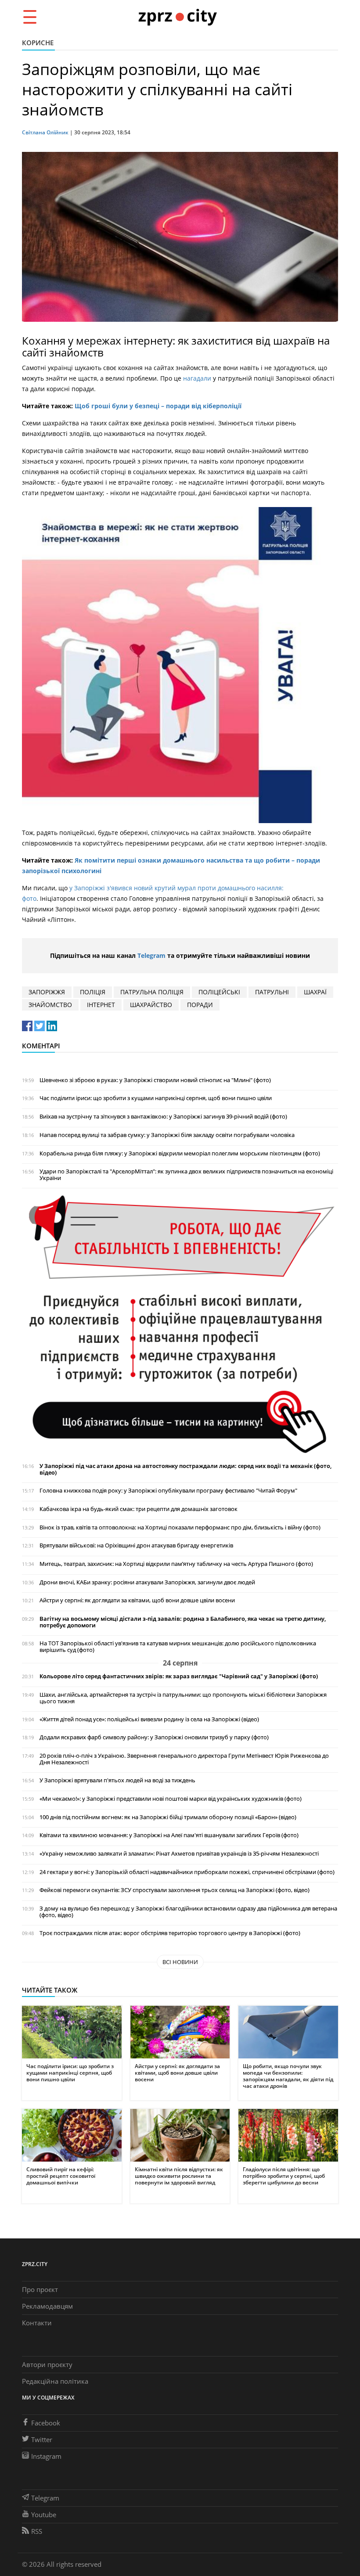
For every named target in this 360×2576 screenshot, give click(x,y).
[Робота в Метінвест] (180, 1324)
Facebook (46, 2423)
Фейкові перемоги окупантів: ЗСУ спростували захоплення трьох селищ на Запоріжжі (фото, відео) (175, 1890)
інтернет (101, 1005)
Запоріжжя (47, 992)
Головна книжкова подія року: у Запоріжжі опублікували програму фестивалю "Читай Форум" (168, 1491)
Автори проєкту (47, 2364)
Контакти (37, 2323)
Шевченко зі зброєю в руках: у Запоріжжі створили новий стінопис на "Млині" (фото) (155, 1080)
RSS (37, 2531)
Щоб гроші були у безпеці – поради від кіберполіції (158, 406)
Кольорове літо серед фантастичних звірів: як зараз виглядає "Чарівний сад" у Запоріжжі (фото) (179, 1676)
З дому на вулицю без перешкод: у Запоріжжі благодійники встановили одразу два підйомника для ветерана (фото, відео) (188, 1912)
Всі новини (180, 1962)
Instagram (46, 2456)
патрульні (272, 992)
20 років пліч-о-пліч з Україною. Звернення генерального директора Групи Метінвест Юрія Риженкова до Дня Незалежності (184, 1759)
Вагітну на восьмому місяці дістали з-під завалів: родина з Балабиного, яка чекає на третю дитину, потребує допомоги (183, 1622)
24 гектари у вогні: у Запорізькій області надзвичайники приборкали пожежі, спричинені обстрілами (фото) (187, 1872)
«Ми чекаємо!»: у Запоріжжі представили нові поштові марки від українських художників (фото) (171, 1799)
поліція (93, 992)
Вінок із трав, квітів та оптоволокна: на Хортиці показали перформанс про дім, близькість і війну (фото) (180, 1527)
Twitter (42, 2439)
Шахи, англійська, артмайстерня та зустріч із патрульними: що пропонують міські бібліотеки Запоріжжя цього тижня (183, 1698)
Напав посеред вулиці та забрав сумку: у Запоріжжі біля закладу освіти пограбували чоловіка (167, 1135)
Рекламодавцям (47, 2306)
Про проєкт (40, 2289)
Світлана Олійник (45, 132)
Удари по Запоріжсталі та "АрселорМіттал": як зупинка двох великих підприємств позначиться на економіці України (186, 1175)
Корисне (38, 43)
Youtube (44, 2515)
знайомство (50, 1005)
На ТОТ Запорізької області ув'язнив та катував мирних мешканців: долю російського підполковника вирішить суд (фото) (178, 1647)
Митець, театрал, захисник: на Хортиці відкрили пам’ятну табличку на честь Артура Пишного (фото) (176, 1564)
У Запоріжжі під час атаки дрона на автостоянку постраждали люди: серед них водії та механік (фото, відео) (185, 1469)
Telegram (151, 955)
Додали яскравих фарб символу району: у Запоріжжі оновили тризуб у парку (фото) (154, 1737)
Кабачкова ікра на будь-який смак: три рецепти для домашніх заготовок (139, 1509)
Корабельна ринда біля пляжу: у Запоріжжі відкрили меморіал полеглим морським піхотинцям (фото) (180, 1153)
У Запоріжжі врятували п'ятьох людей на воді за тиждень (117, 1780)
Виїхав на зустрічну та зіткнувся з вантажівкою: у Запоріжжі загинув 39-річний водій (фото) (163, 1117)
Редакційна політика (55, 2381)
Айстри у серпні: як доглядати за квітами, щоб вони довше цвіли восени (137, 1600)
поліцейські (219, 992)
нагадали (197, 378)
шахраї (315, 992)
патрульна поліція (152, 992)
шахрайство (151, 1005)
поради (200, 1005)
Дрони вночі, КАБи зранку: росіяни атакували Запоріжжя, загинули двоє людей (147, 1582)
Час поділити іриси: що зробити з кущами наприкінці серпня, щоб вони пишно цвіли (156, 1098)
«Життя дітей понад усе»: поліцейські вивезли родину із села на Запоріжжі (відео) (149, 1719)
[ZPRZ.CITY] (177, 16)
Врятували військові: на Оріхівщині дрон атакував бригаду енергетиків (136, 1545)
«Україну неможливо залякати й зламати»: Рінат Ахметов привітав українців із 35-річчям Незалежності (179, 1854)
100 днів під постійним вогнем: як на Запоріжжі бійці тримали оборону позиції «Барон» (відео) (168, 1817)
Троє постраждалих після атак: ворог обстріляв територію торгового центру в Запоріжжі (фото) (170, 1933)
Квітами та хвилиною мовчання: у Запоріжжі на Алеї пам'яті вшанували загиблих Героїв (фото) (169, 1835)
